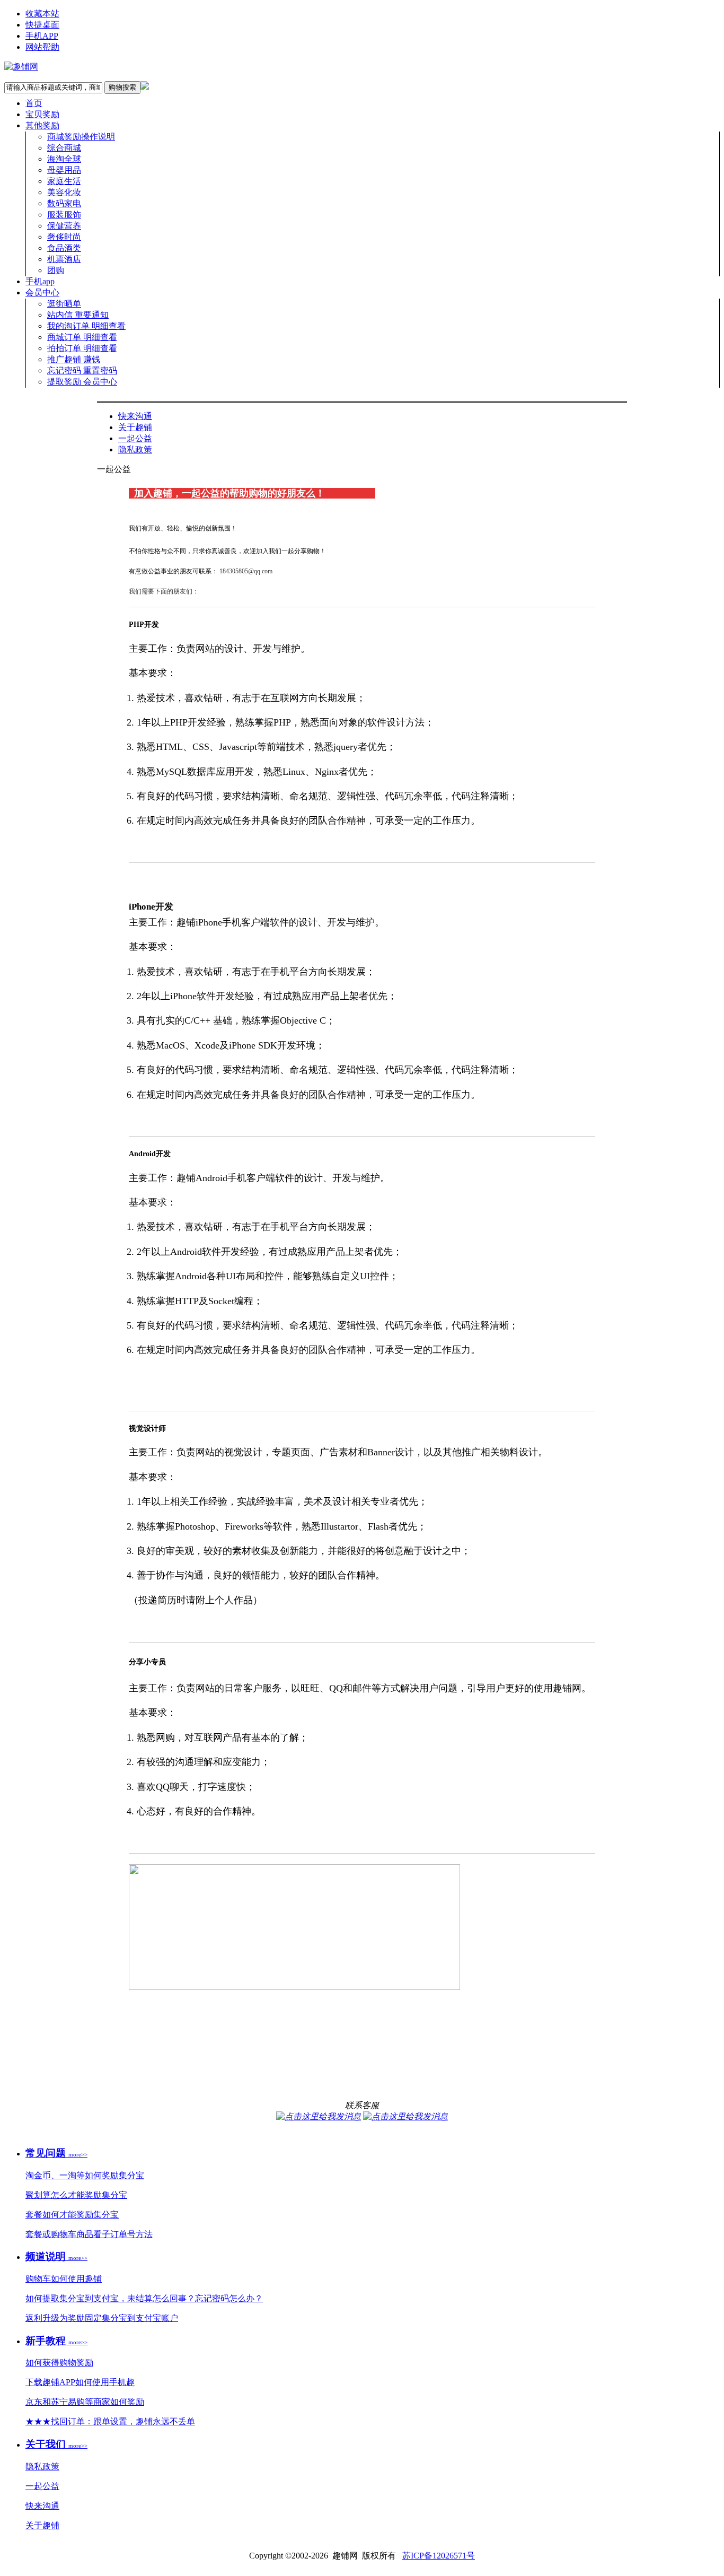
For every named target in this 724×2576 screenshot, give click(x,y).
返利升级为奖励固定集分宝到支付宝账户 (102, 2318)
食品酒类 (64, 248)
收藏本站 (42, 14)
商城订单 (82, 337)
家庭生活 (64, 181)
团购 (56, 270)
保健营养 (64, 226)
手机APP (42, 36)
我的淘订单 (86, 326)
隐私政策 (135, 449)
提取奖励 (82, 382)
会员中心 (42, 292)
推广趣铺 (74, 359)
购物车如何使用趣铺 (64, 2279)
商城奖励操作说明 (81, 137)
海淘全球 (64, 159)
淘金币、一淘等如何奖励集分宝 (85, 2175)
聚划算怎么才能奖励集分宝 (76, 2195)
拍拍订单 (82, 348)
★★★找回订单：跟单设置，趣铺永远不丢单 (110, 2421)
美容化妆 (64, 192)
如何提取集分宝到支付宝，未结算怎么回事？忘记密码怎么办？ (144, 2298)
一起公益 (135, 438)
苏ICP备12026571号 (439, 2556)
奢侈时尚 (64, 237)
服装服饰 (64, 215)
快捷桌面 (42, 25)
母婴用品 (64, 170)
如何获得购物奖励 (59, 2363)
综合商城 (64, 148)
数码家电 (64, 203)
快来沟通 (135, 416)
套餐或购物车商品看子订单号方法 (89, 2234)
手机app (40, 281)
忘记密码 (82, 370)
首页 (34, 103)
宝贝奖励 (42, 114)
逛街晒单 (64, 304)
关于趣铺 (135, 427)
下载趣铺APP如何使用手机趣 (80, 2382)
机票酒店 (64, 259)
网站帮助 (42, 47)
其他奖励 (42, 125)
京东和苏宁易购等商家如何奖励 (85, 2402)
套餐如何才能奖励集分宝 (72, 2215)
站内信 (78, 315)
